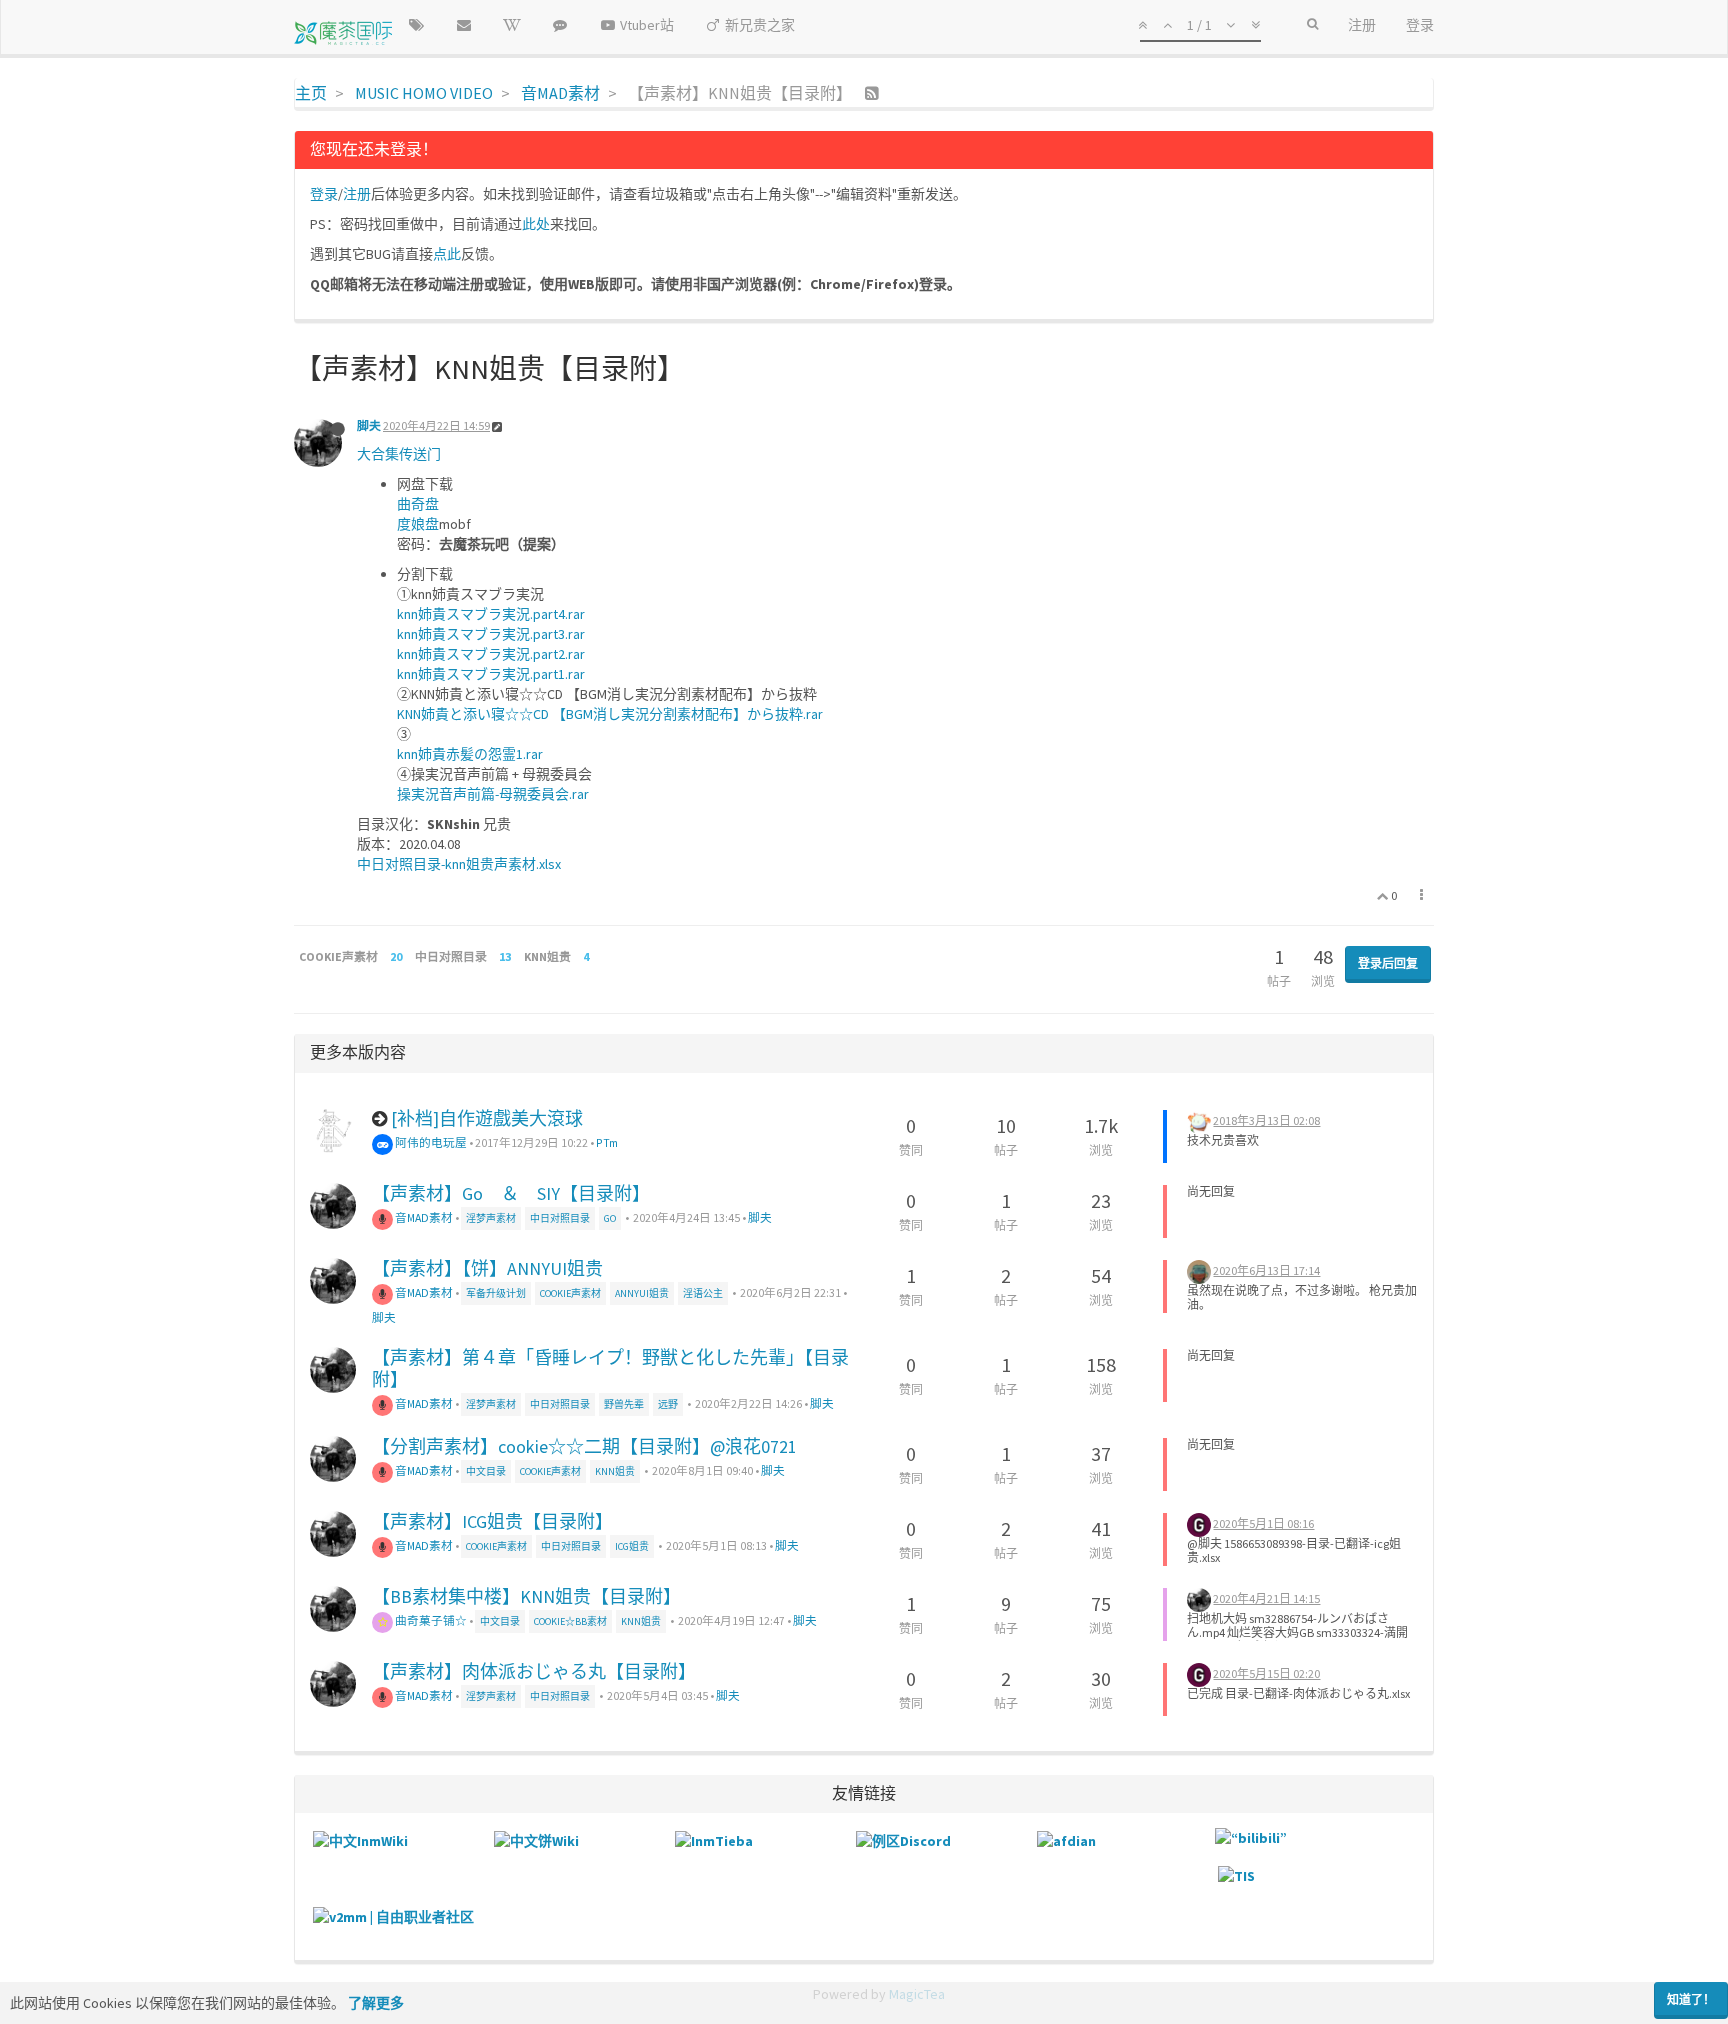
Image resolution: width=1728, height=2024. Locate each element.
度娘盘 (418, 524)
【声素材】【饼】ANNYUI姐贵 (487, 1268)
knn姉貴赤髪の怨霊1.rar (470, 754)
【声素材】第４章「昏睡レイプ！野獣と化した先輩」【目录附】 (610, 1368)
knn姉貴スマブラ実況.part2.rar (491, 654)
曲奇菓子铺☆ (430, 1620)
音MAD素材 (423, 1217)
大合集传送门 (399, 454)
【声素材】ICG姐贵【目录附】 (492, 1521)
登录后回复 (1388, 963)
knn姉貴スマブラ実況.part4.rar (491, 614)
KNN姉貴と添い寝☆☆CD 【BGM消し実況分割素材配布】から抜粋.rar (610, 714)
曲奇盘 (418, 504)
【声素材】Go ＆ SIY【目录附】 (511, 1193)
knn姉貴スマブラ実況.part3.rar (491, 634)
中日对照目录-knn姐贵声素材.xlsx (459, 864)
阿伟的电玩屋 (430, 1142)
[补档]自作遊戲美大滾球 (487, 1118)
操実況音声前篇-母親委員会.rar (493, 794)
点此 (447, 254)
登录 (324, 194)
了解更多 (376, 2003)
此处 (536, 224)
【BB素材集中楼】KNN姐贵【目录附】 (526, 1596)
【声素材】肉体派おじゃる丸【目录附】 (534, 1671)
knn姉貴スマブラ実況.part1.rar (491, 674)
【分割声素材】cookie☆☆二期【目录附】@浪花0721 (584, 1446)
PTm (607, 1142)
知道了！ (1691, 1999)
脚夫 (369, 425)
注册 (357, 194)
